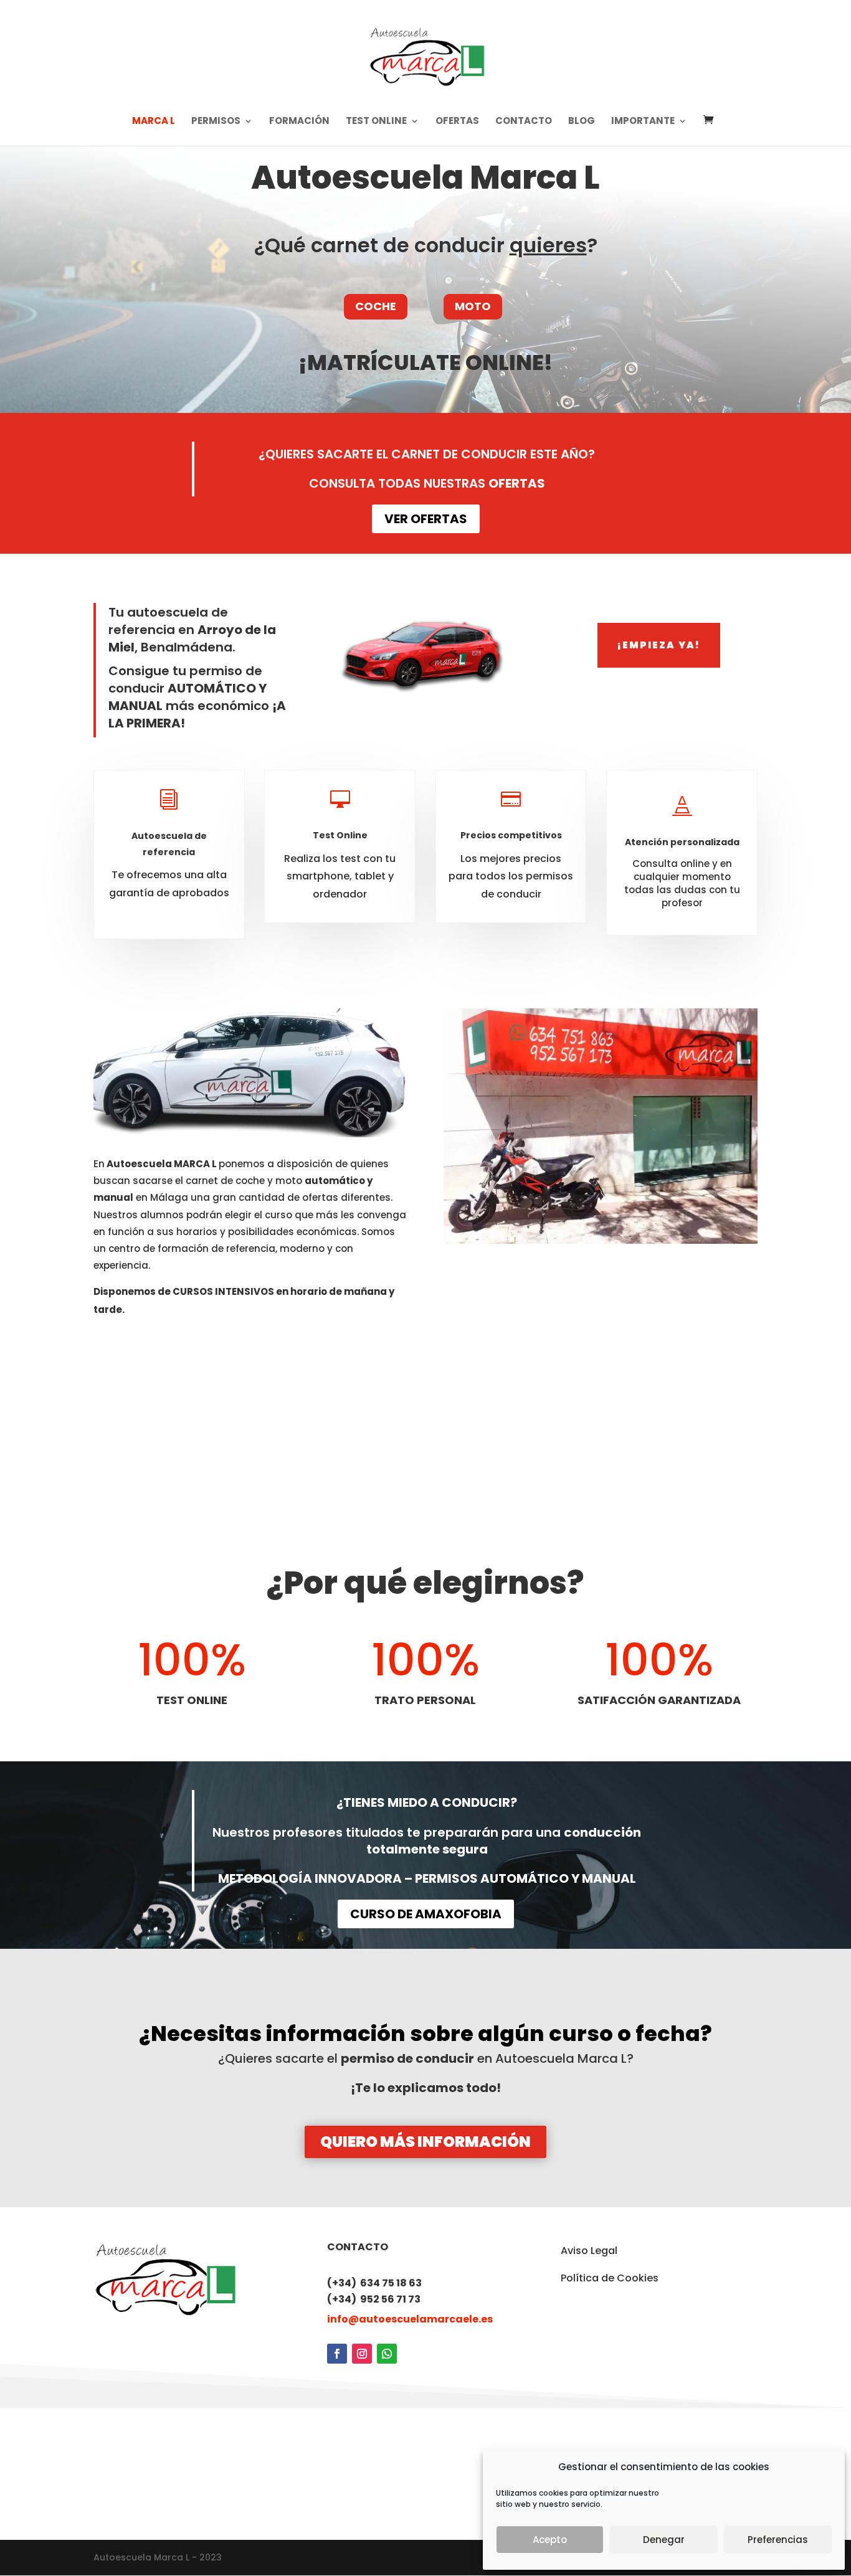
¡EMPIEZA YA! (659, 645)
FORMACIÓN (299, 122)
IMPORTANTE (643, 122)
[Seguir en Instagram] (362, 2354)
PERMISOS (216, 122)
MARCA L (154, 122)
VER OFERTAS (426, 519)
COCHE (376, 306)
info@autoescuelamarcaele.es (410, 2319)
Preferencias (778, 2540)
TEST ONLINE (376, 122)
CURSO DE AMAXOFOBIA (426, 1914)
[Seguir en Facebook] (337, 2354)
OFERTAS (457, 122)
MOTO (473, 306)
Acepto (550, 2540)
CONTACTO (524, 122)
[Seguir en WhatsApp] (387, 2354)
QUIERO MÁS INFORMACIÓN (425, 2142)
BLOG (582, 122)
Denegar (664, 2540)
